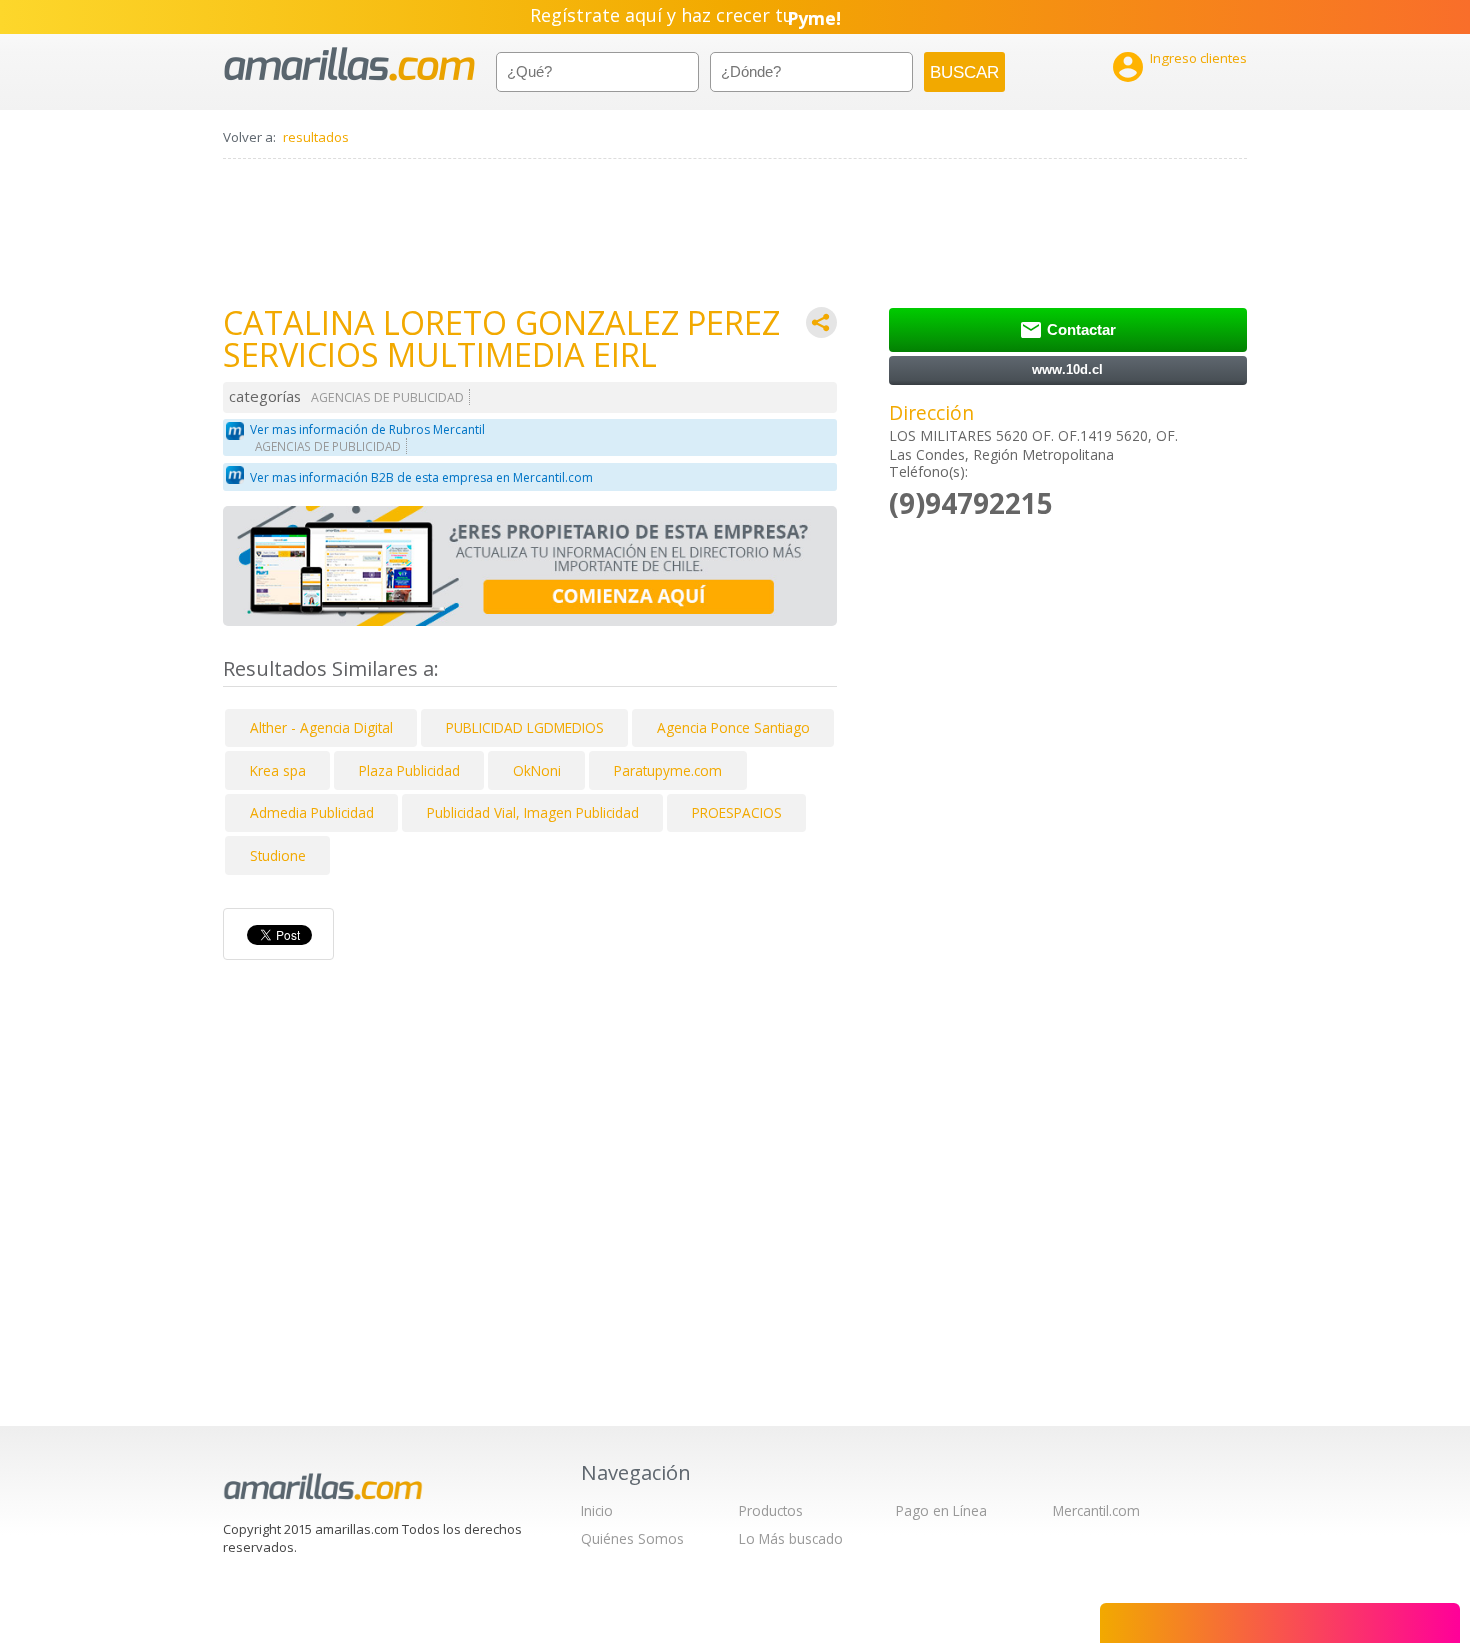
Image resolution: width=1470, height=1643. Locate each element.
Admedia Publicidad (312, 812)
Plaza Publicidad (409, 770)
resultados (316, 137)
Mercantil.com (1096, 1510)
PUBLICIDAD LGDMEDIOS (525, 727)
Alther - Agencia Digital (321, 727)
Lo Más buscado (791, 1538)
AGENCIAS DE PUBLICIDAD (387, 397)
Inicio (597, 1510)
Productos (771, 1510)
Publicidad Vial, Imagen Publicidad (533, 812)
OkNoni (537, 770)
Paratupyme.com (668, 770)
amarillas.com (349, 64)
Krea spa (278, 770)
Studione (278, 855)
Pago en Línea (941, 1510)
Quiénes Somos (632, 1538)
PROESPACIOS (737, 812)
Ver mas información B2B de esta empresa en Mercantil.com (421, 477)
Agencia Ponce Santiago (733, 727)
